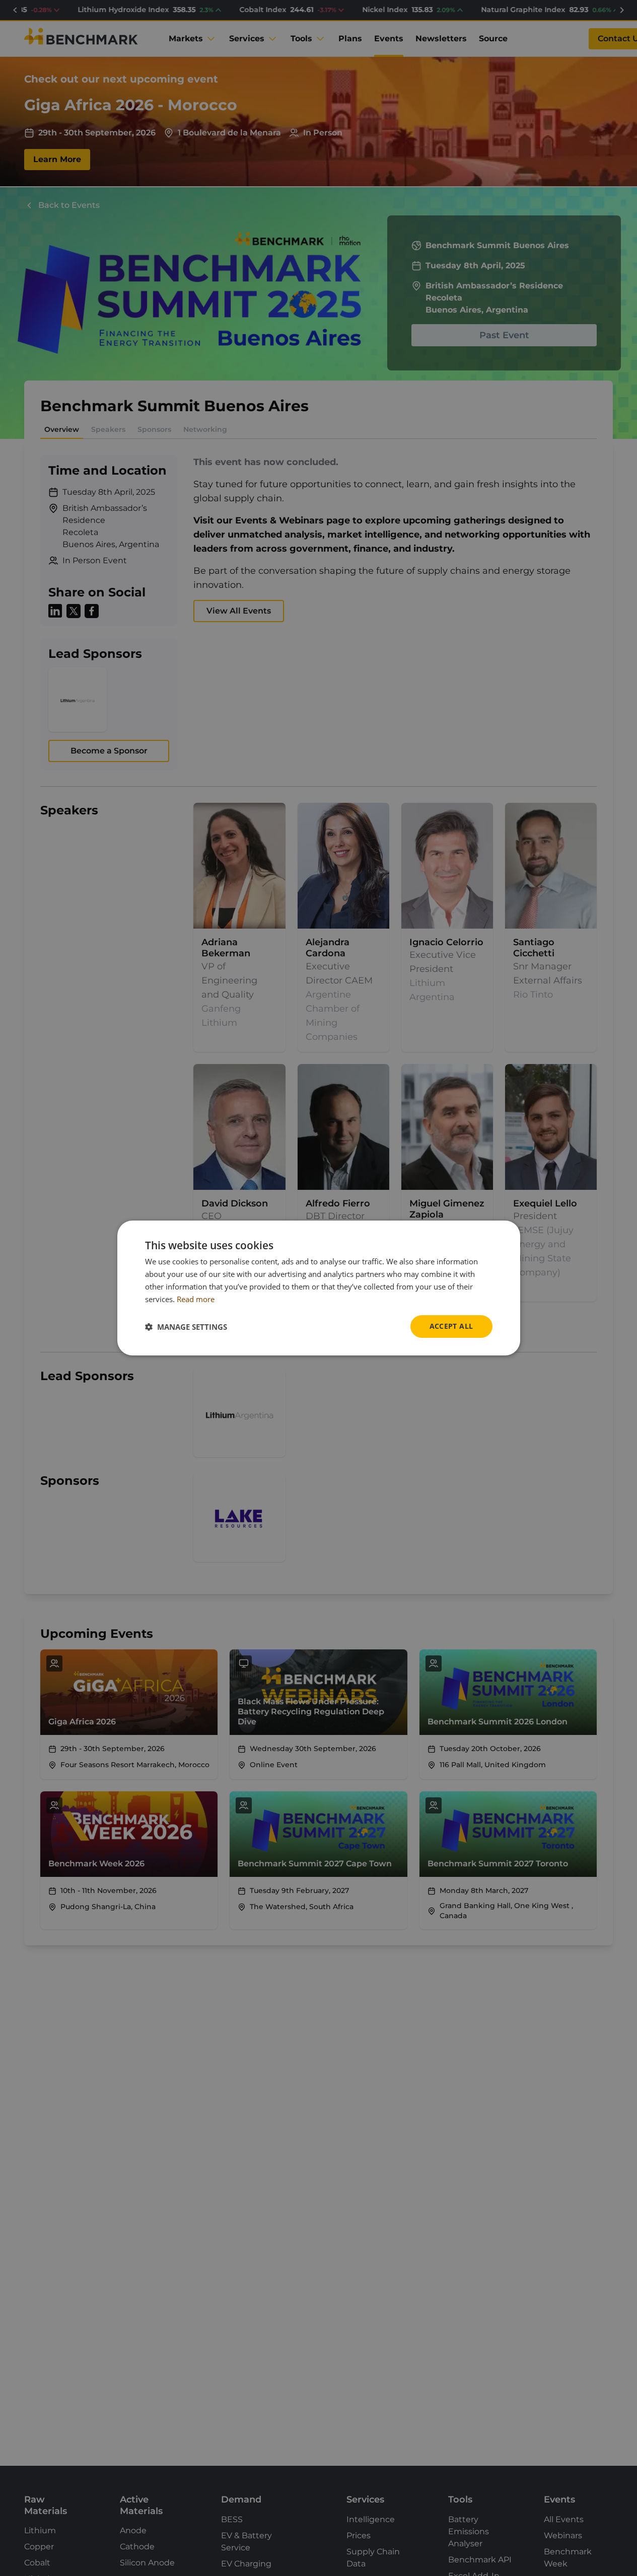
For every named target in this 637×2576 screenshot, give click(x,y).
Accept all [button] (451, 1326)
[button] (186, 1327)
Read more (196, 1299)
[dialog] (319, 1288)
